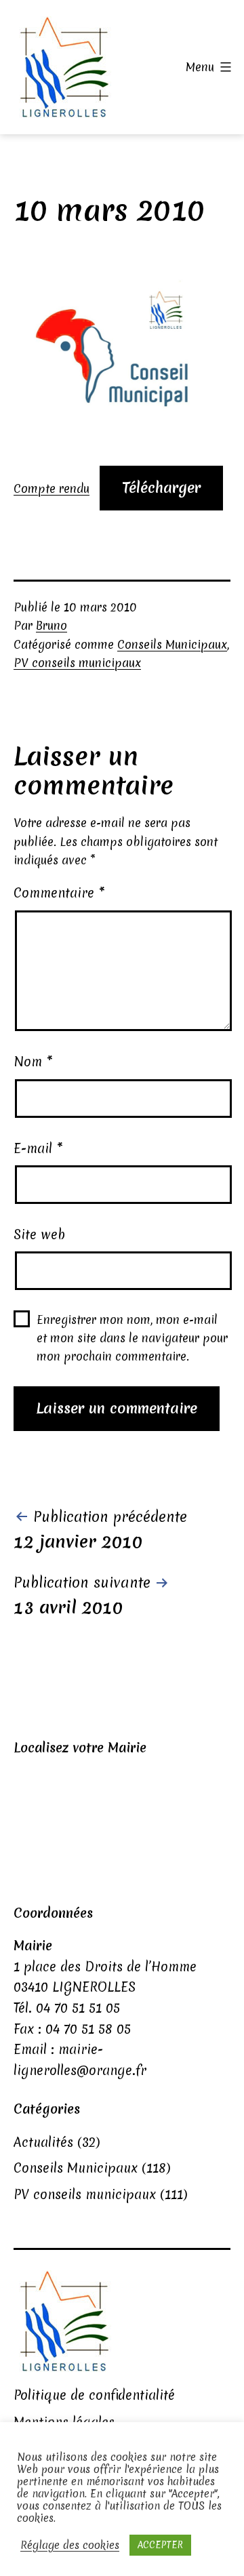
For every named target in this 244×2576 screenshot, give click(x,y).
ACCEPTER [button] (160, 2545)
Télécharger (161, 488)
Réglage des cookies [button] (70, 2545)
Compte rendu (52, 488)
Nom (33, 1062)
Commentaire (59, 893)
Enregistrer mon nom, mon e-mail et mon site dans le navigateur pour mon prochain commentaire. (132, 1338)
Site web (39, 1234)
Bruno (52, 625)
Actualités (43, 2142)
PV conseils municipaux (77, 663)
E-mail (38, 1148)
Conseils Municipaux (172, 644)
